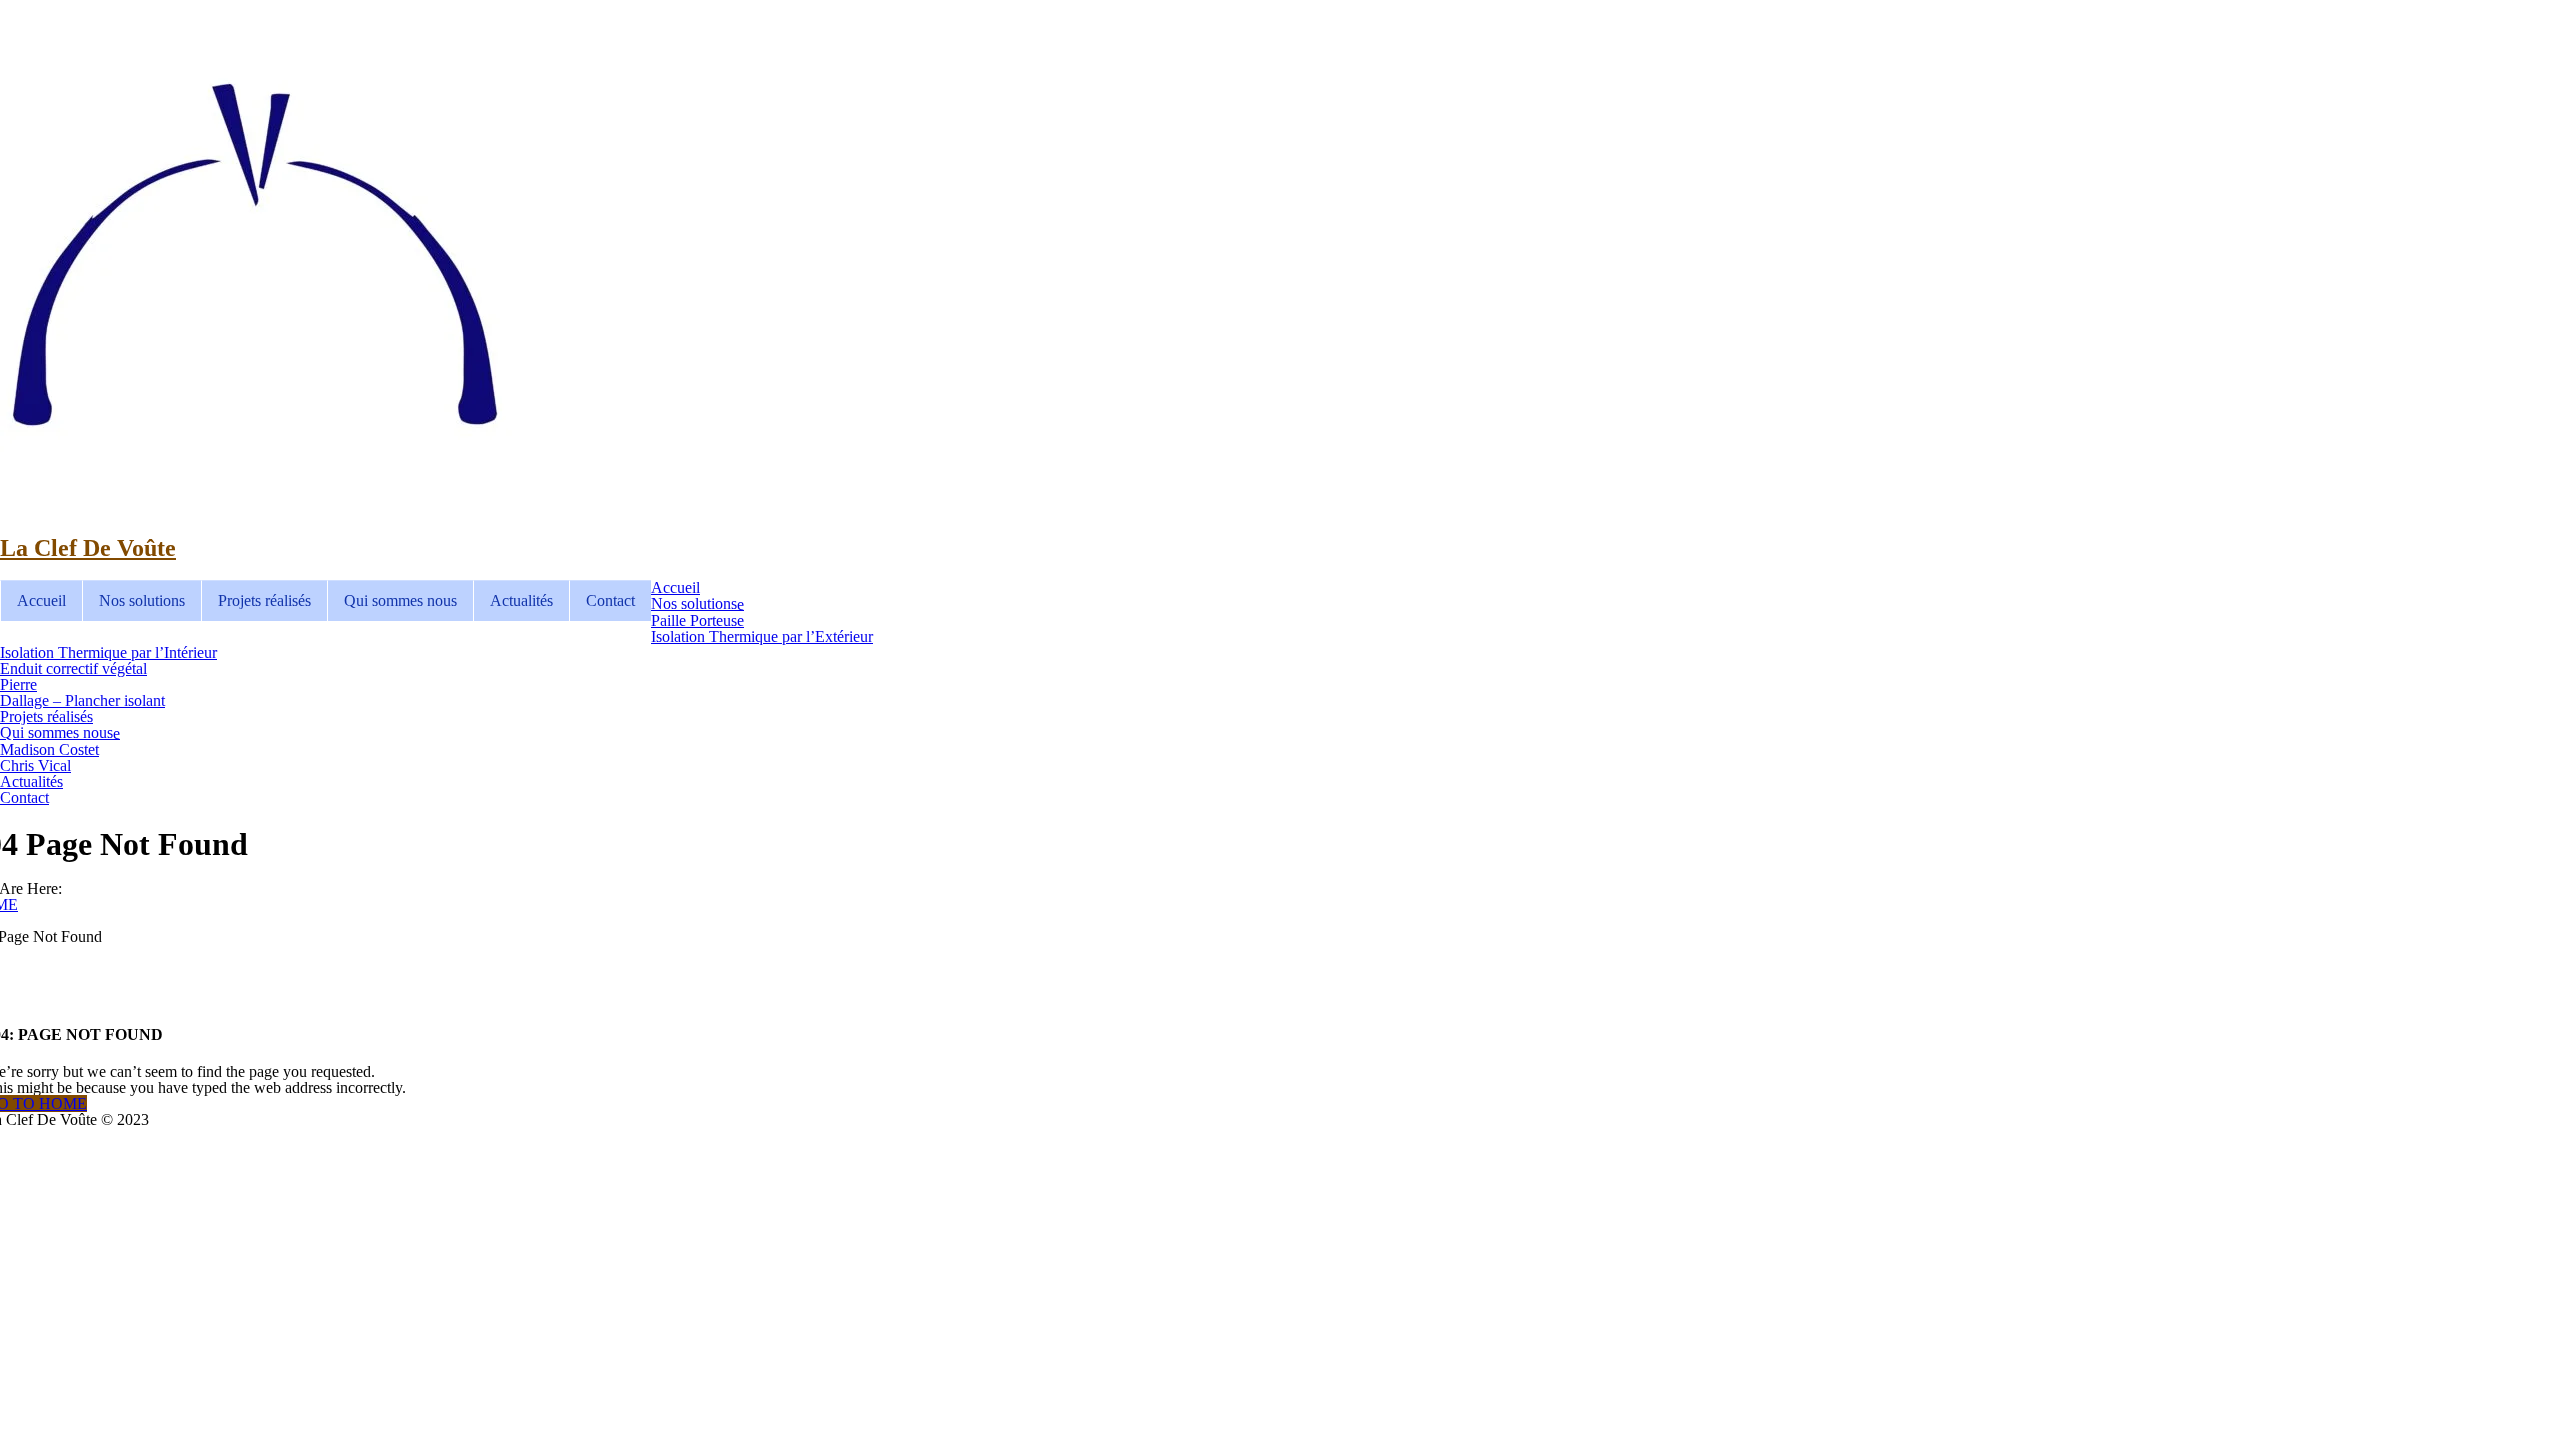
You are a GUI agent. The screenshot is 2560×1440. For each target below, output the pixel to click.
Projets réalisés (264, 600)
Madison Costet (49, 749)
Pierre (18, 684)
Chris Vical (35, 765)
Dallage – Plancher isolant (82, 700)
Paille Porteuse (697, 620)
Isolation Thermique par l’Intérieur (108, 652)
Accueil (41, 600)
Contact (610, 600)
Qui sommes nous (400, 600)
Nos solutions (142, 600)
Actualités (521, 600)
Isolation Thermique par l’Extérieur (762, 636)
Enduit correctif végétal (73, 668)
